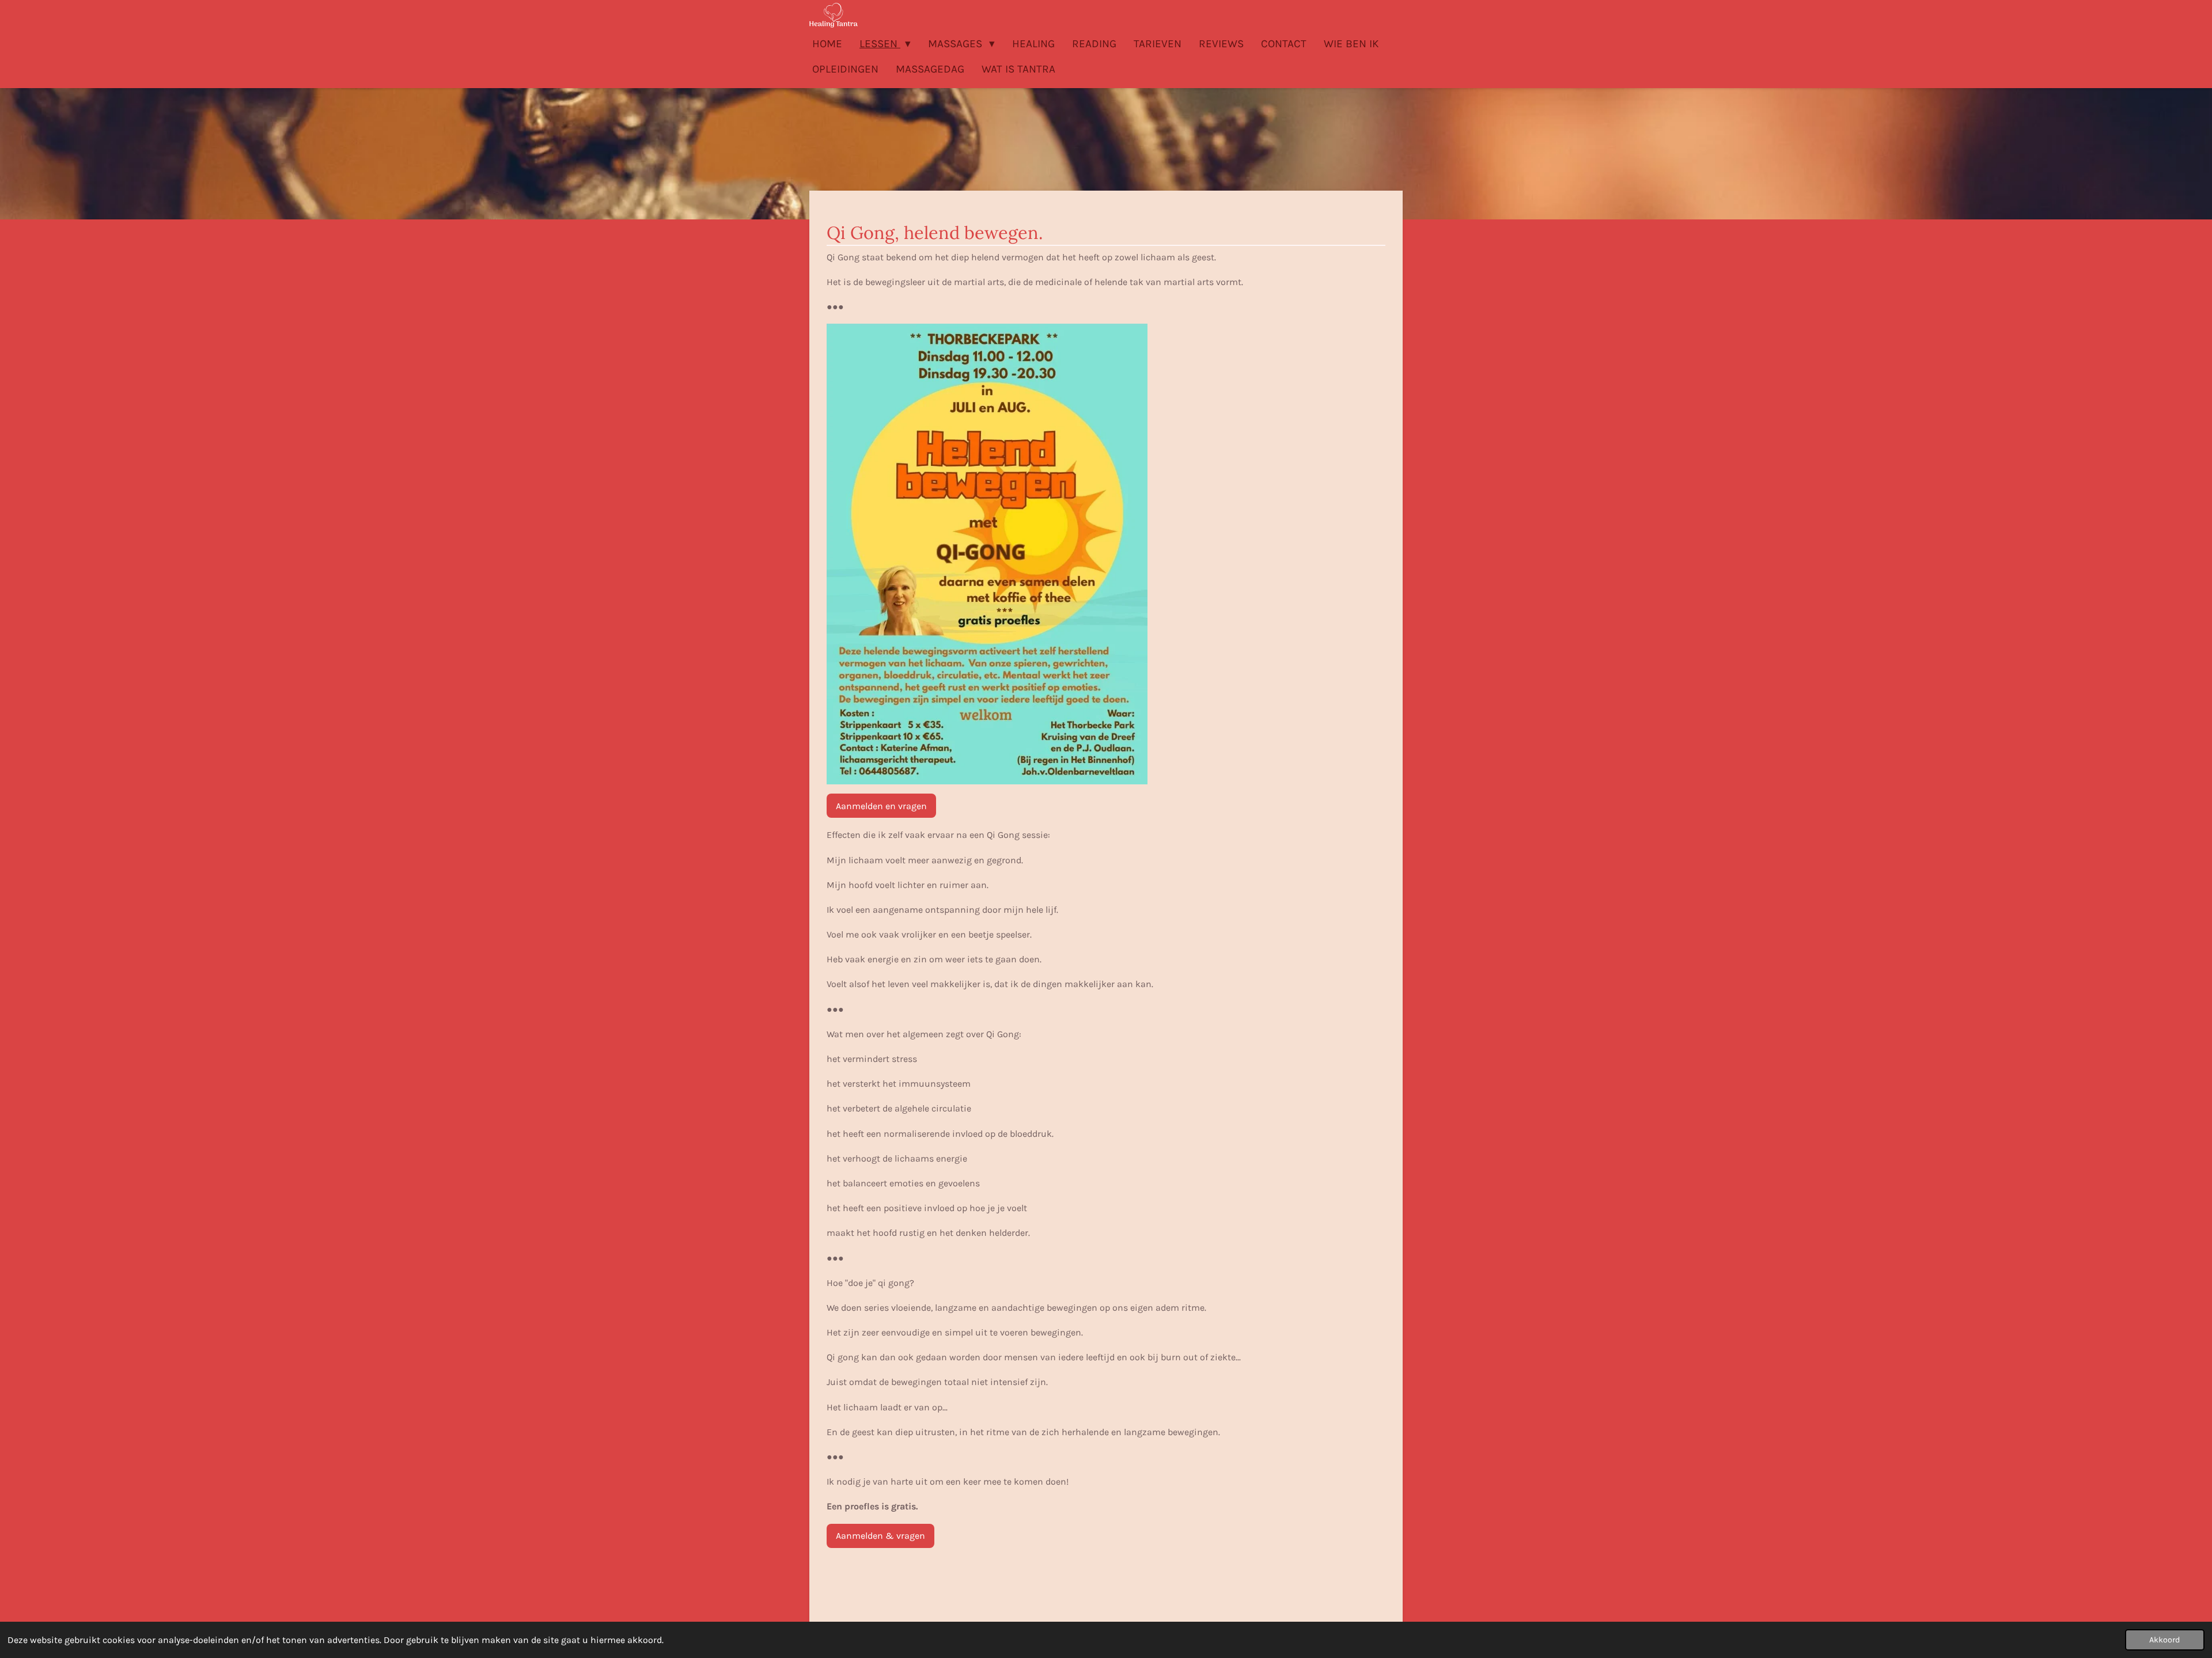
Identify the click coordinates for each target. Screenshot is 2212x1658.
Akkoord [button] (2165, 1640)
